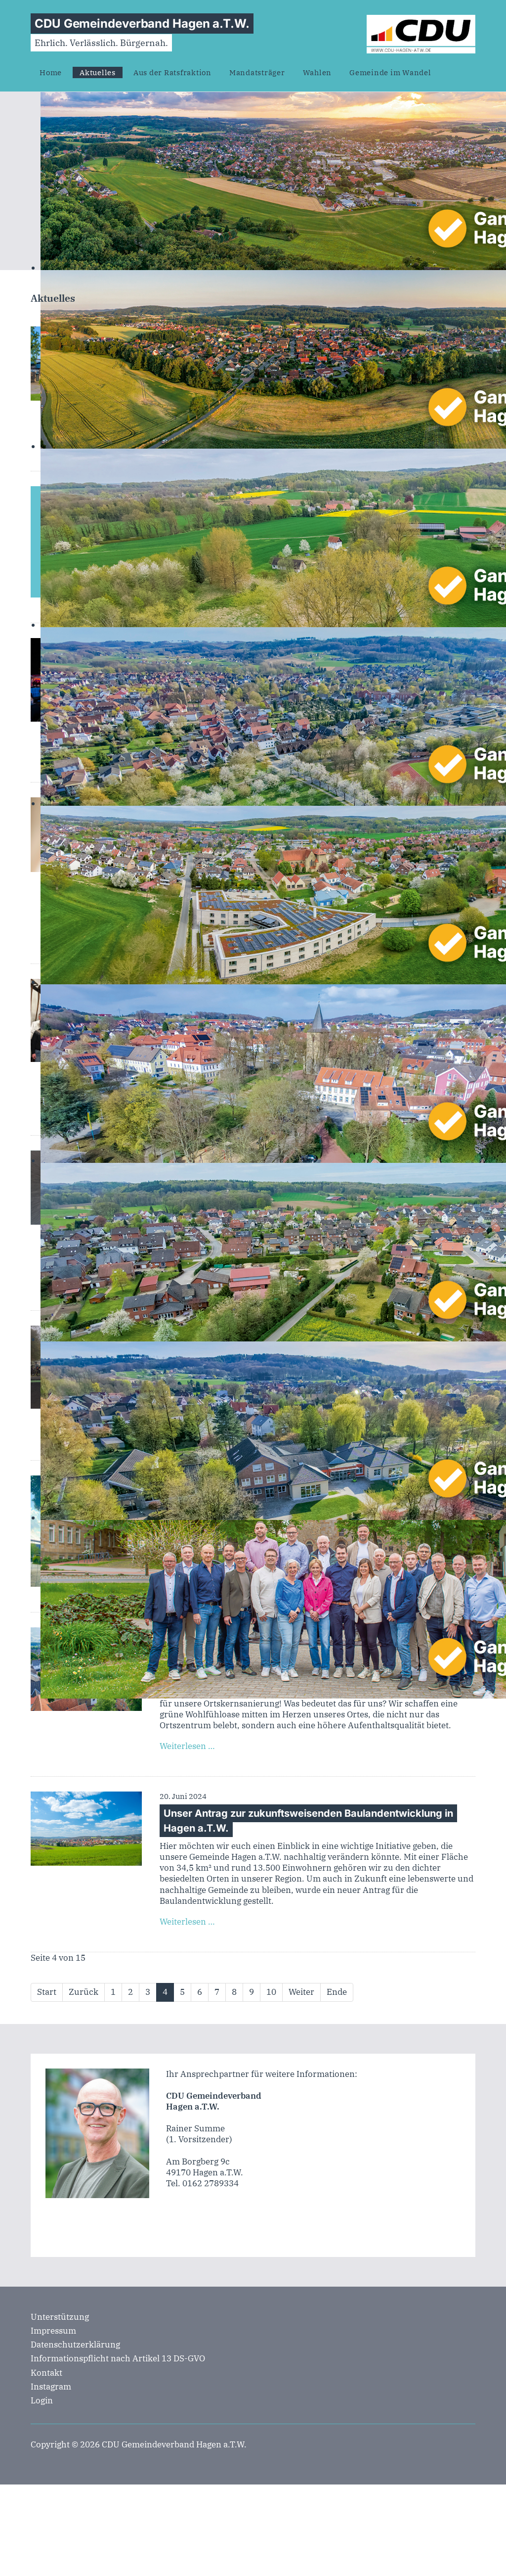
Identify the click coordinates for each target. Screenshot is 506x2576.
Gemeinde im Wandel (390, 72)
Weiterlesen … (187, 1746)
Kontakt (46, 2373)
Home (51, 72)
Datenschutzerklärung (75, 2345)
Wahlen (317, 72)
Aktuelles (98, 72)
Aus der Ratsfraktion (172, 72)
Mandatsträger (257, 72)
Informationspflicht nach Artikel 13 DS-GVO (118, 2358)
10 (271, 1992)
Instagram (51, 2387)
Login (42, 2400)
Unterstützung (60, 2317)
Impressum (53, 2331)
